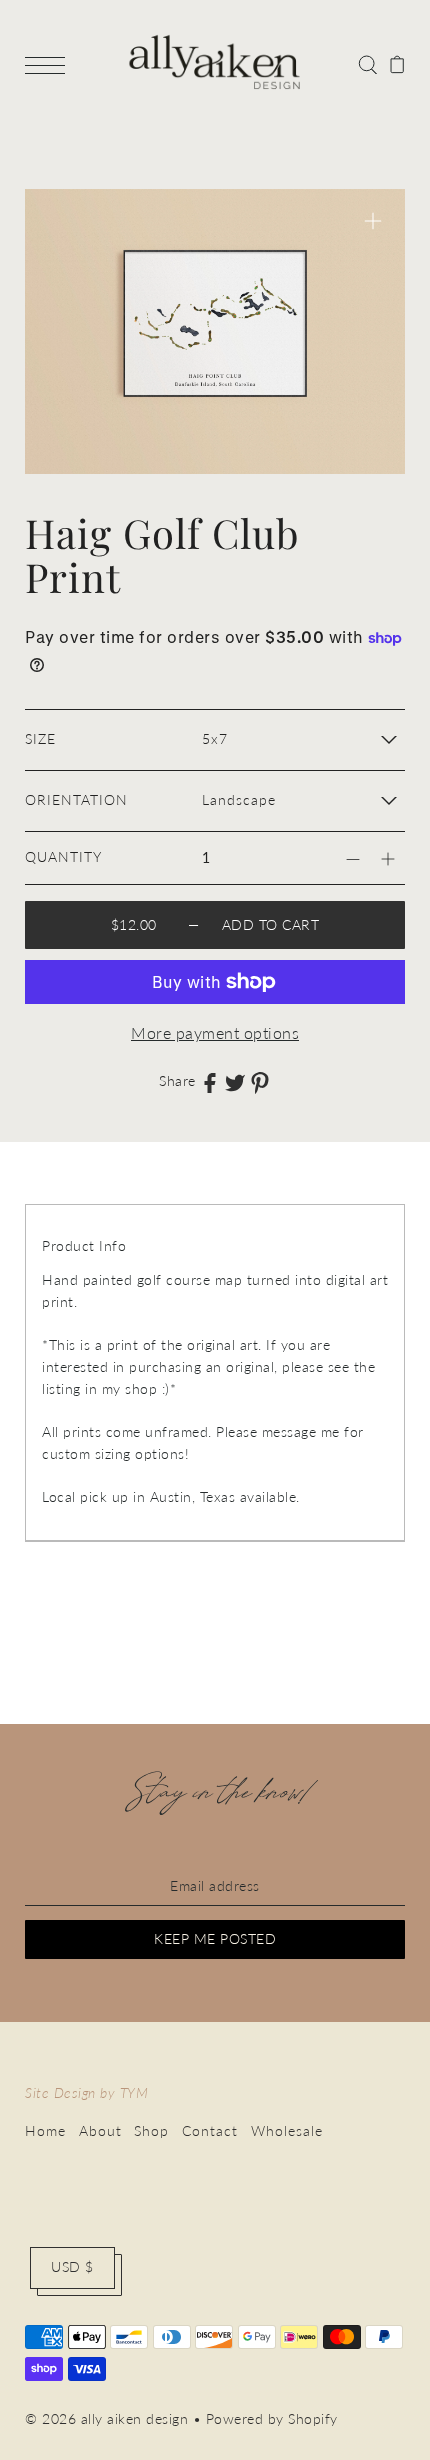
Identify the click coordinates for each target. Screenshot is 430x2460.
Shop (151, 2131)
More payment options (215, 1032)
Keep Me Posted (215, 1939)
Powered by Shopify (272, 2419)
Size (40, 739)
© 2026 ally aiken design (106, 2419)
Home (45, 2131)
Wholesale (287, 2131)
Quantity (63, 857)
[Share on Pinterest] (260, 1082)
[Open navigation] (50, 64)
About (100, 2131)
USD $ (72, 2267)
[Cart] (397, 63)
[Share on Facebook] (210, 1082)
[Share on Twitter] (235, 1082)
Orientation (76, 800)
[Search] (367, 63)
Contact (210, 2131)
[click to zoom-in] (373, 221)
